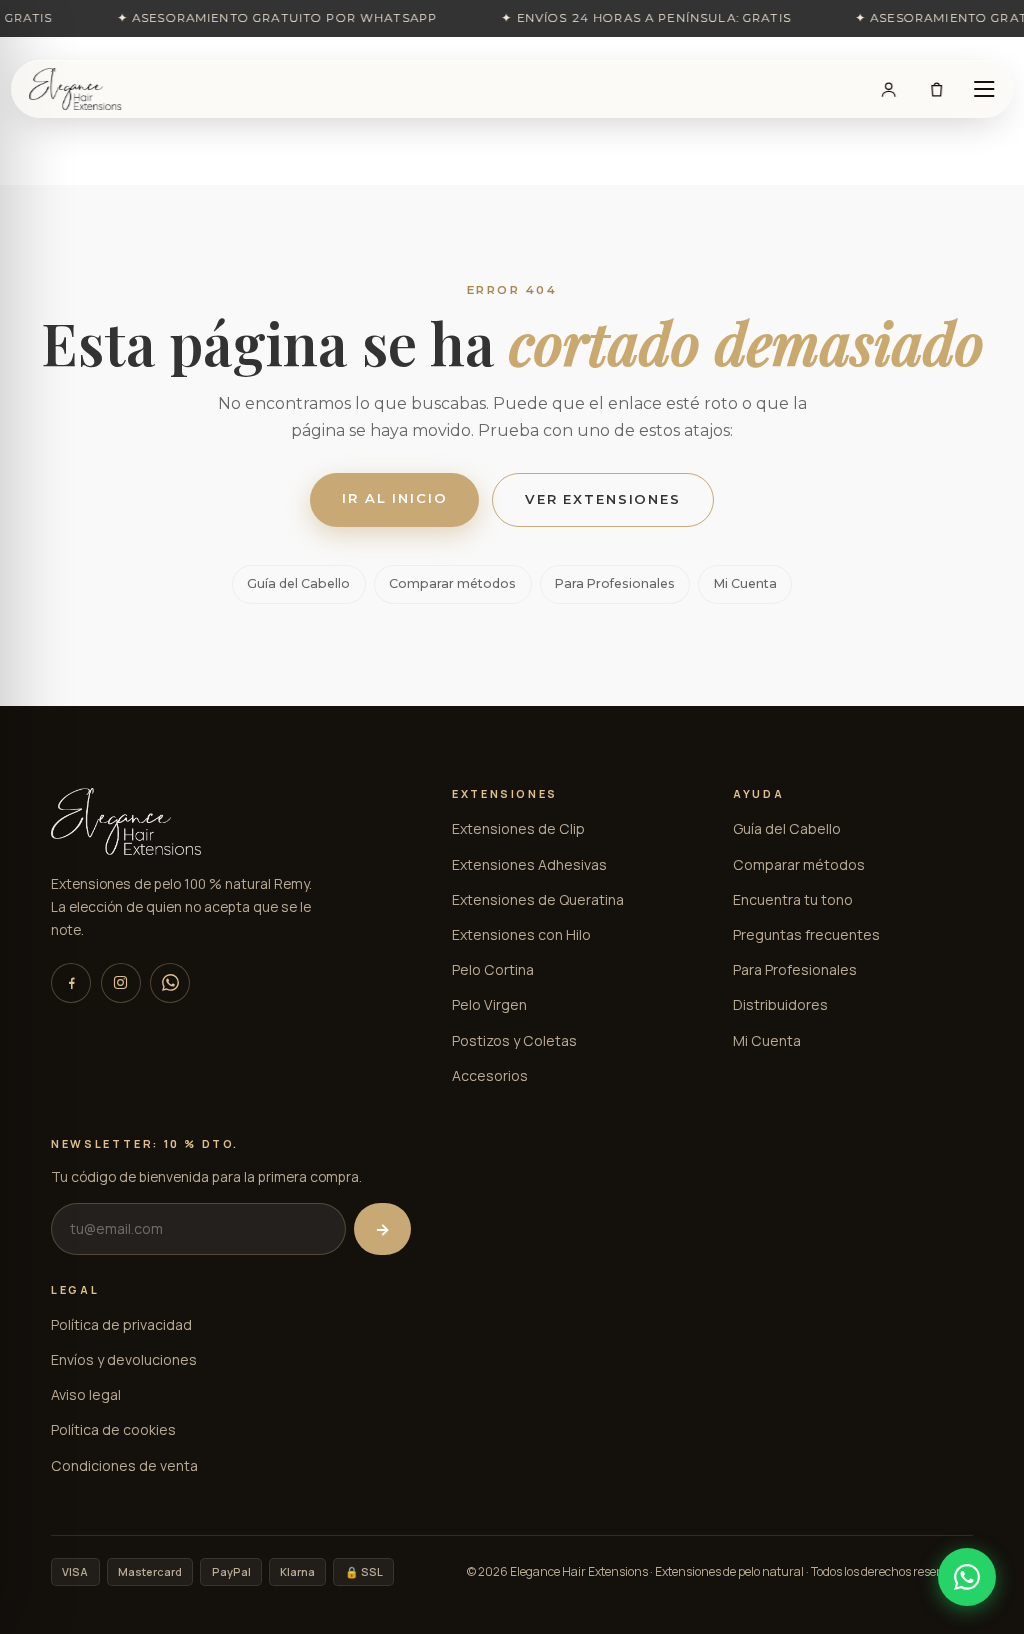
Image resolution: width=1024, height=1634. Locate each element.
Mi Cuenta (745, 583)
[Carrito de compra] (936, 89)
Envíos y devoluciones (124, 1359)
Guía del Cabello (298, 583)
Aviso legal (86, 1394)
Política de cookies (113, 1429)
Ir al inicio (394, 498)
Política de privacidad (121, 1324)
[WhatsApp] (170, 983)
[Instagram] (121, 983)
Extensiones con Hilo (521, 934)
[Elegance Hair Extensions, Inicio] (75, 88)
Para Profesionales (615, 583)
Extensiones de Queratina (538, 899)
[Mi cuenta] (889, 89)
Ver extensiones (603, 499)
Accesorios (490, 1075)
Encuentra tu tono (793, 899)
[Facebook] (71, 983)
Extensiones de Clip (518, 828)
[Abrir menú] (984, 89)
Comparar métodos (452, 583)
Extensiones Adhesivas (529, 864)
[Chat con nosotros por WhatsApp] (967, 1577)
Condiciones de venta (124, 1465)
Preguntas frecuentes (806, 934)
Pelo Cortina (493, 969)
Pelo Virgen (489, 1004)
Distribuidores (780, 1004)
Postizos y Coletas (514, 1040)
